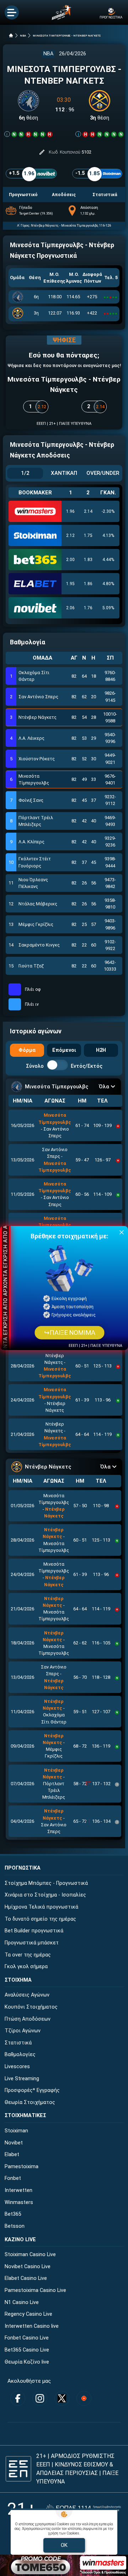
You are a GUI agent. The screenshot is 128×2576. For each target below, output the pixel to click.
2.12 (70, 535)
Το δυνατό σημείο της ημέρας (40, 1919)
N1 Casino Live (22, 2302)
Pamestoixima (22, 2167)
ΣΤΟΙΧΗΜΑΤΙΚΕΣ (25, 2116)
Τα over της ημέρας (28, 1955)
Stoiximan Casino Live (30, 2255)
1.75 (88, 535)
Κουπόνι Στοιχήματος (31, 2007)
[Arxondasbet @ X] (62, 2398)
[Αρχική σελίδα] (11, 35)
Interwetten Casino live (32, 2326)
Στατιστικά (18, 2043)
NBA (23, 36)
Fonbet (13, 2178)
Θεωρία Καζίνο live (27, 2362)
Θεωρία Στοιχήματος (30, 2102)
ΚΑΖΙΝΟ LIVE (20, 2240)
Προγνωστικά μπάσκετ (32, 1943)
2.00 (70, 560)
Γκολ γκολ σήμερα (26, 1967)
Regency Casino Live (28, 2314)
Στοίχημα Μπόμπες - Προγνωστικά (46, 1883)
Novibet (14, 2143)
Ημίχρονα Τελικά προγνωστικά (41, 1907)
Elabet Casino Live (26, 2278)
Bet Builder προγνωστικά (34, 1931)
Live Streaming (22, 2079)
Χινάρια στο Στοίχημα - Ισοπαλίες (45, 1895)
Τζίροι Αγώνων (23, 2031)
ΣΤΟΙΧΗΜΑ (18, 1980)
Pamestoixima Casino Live (35, 2290)
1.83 (88, 560)
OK (64, 2545)
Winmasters (19, 2202)
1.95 (70, 584)
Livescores (17, 2067)
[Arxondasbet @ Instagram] (40, 2398)
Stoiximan (16, 2131)
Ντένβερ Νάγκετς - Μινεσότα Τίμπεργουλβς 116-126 (71, 225)
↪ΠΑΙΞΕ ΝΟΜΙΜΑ (69, 1333)
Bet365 (13, 2214)
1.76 (88, 608)
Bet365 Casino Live (27, 2350)
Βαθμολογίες (20, 2055)
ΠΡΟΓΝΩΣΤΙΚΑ (23, 1868)
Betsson (15, 2226)
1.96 (70, 511)
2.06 (70, 608)
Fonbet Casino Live (27, 2338)
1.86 (88, 584)
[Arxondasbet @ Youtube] (84, 2398)
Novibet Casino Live (28, 2267)
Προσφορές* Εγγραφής (32, 2090)
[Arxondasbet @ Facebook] (18, 2398)
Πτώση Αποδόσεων (28, 2019)
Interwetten (18, 2190)
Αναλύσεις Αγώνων (27, 1995)
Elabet (12, 2155)
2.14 (88, 511)
